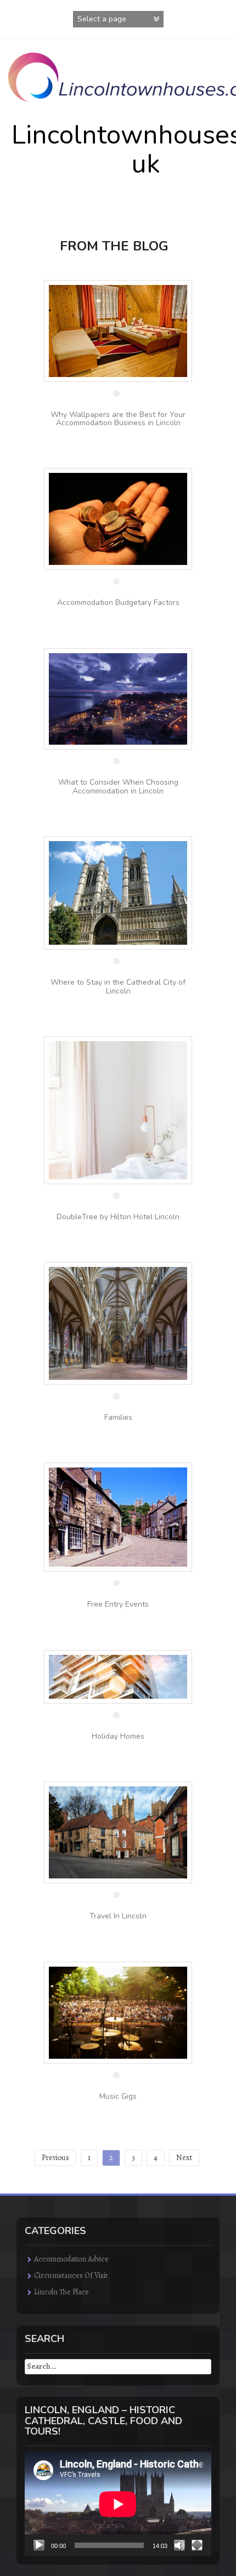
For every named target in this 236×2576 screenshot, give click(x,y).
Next (184, 2158)
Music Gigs (118, 2096)
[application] (118, 2504)
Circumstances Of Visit (71, 2275)
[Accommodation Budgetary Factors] (118, 518)
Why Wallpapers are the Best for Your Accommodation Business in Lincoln (118, 419)
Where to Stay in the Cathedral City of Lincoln (118, 986)
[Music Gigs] (118, 2012)
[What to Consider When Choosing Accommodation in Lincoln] (118, 698)
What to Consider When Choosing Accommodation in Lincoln (118, 786)
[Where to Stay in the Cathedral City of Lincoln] (118, 892)
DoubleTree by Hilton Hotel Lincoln (118, 1217)
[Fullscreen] (197, 2545)
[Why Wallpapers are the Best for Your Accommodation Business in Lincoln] (118, 330)
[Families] (118, 1323)
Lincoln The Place (61, 2292)
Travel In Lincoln (118, 1916)
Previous (55, 2158)
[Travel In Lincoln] (118, 1832)
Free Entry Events (118, 1604)
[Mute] (179, 2545)
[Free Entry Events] (118, 1517)
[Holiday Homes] (118, 1676)
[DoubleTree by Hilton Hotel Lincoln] (118, 1109)
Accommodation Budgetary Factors (118, 602)
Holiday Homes (118, 1736)
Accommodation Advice (71, 2259)
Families (118, 1417)
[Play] (39, 2545)
